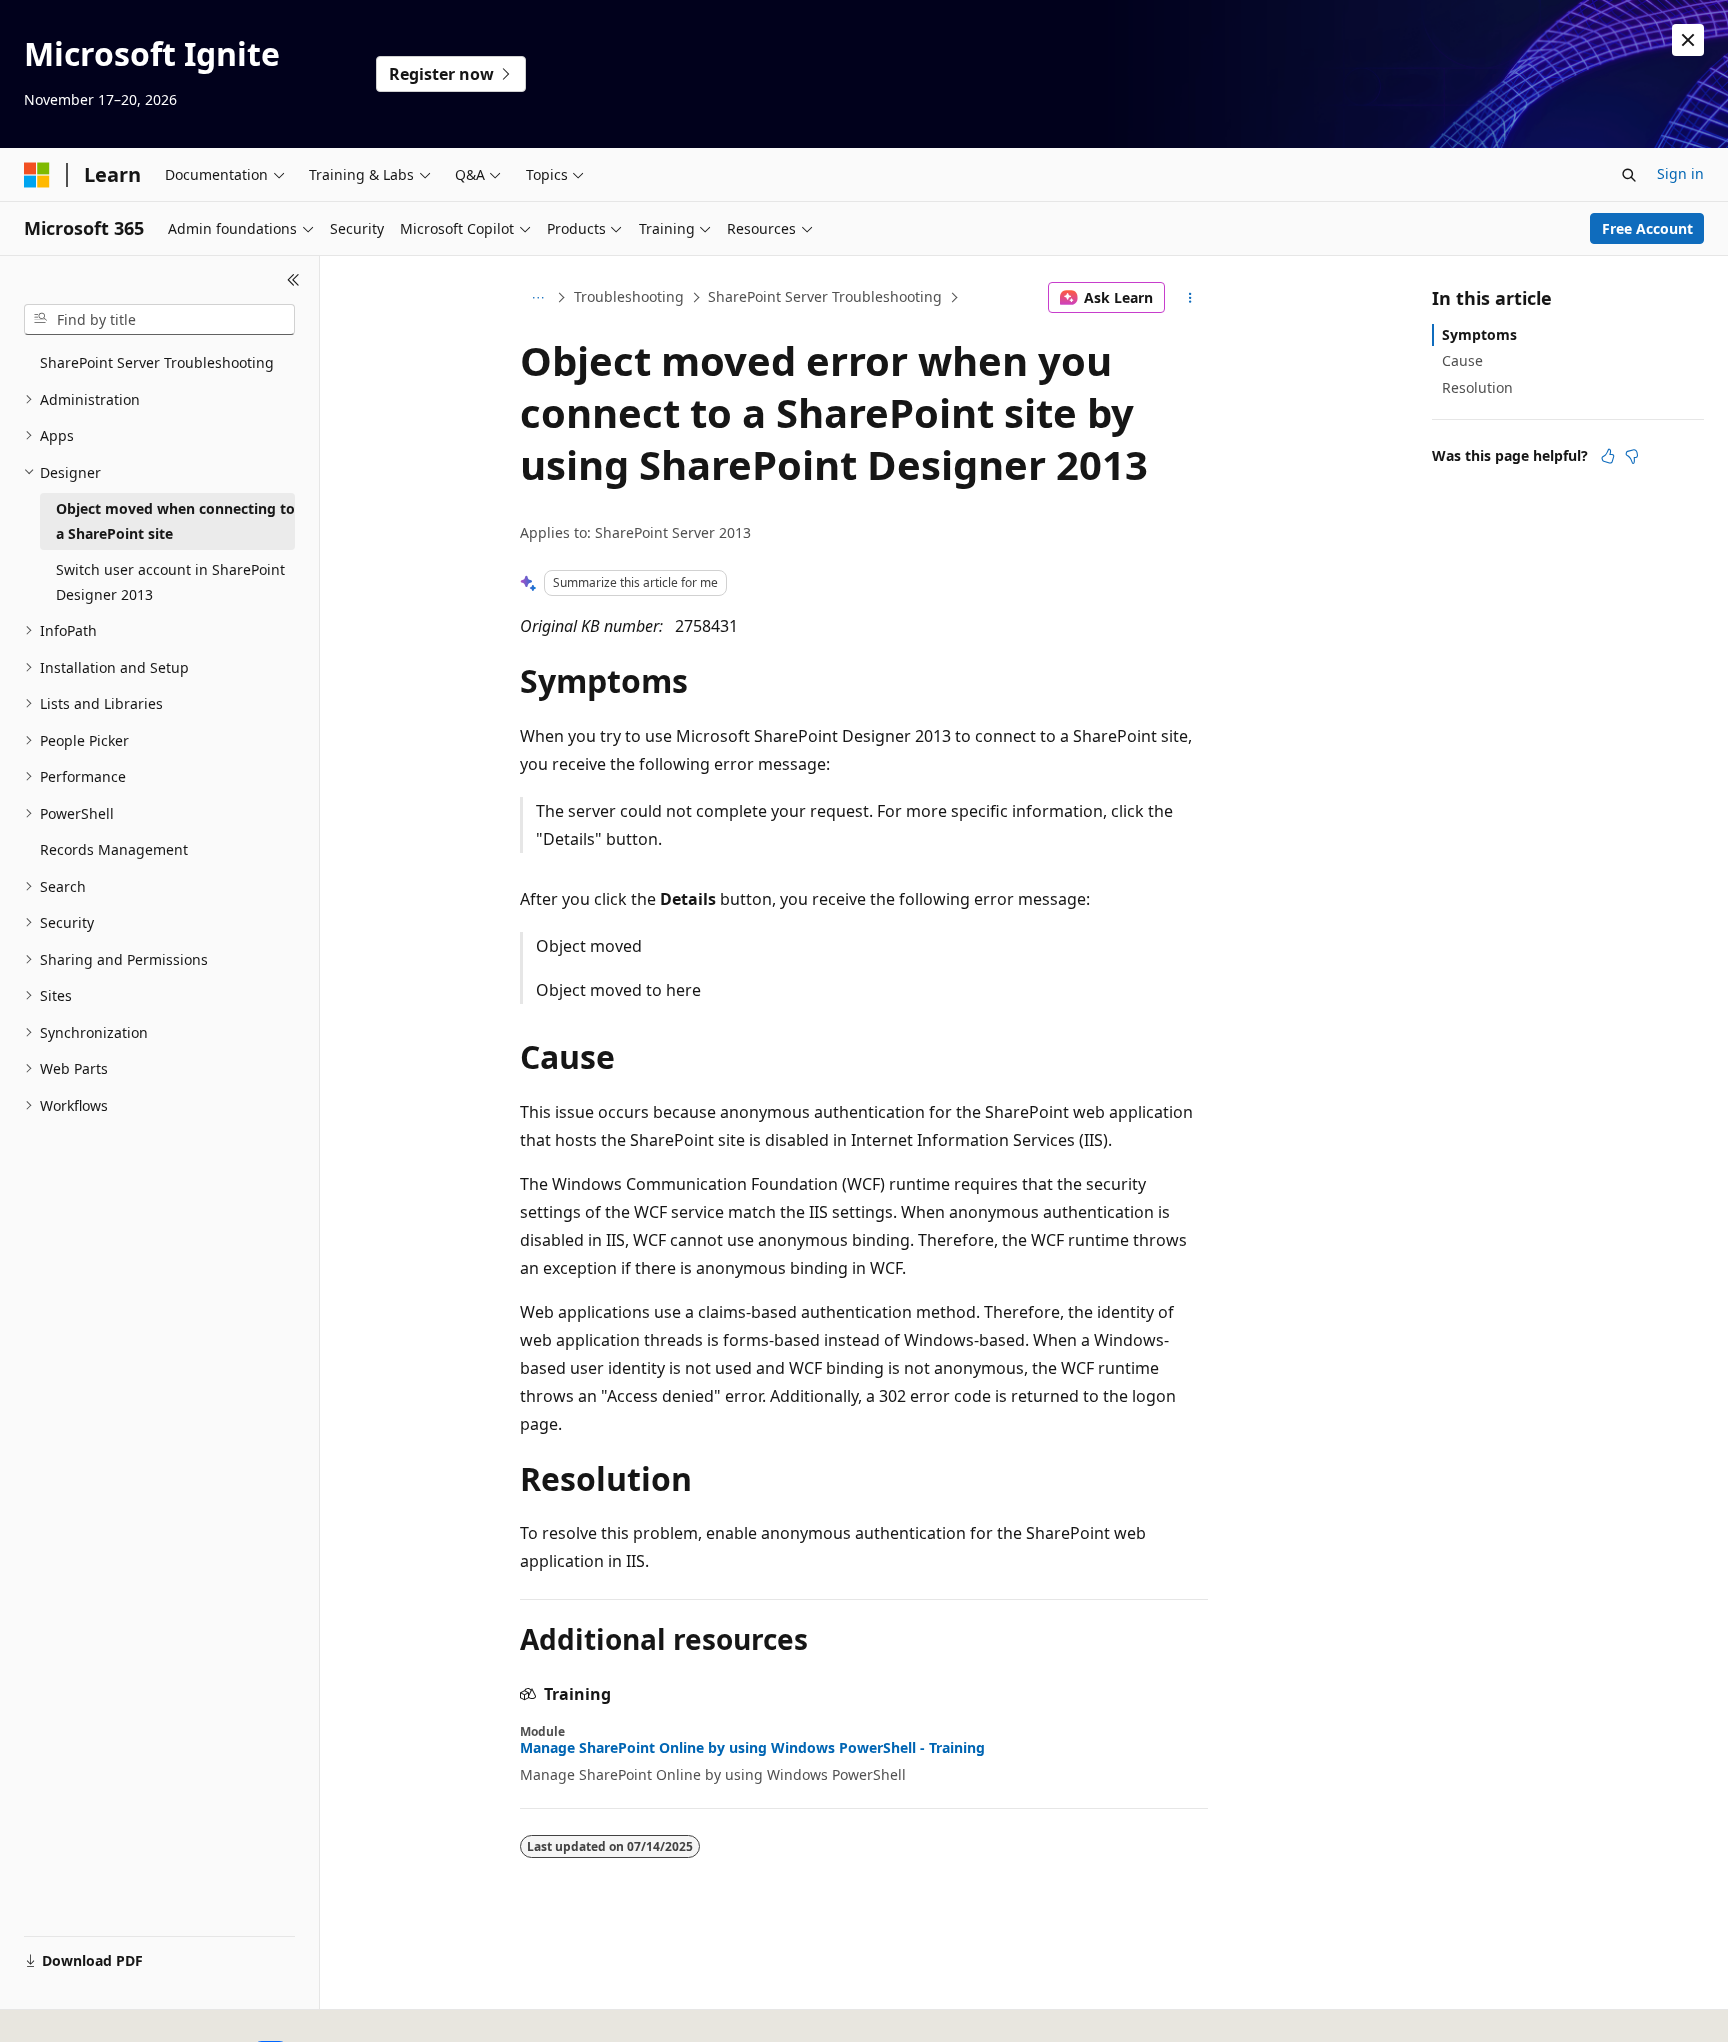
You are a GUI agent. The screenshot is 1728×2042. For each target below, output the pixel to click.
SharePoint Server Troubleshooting (825, 296)
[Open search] (1629, 175)
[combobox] (159, 320)
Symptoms (1479, 334)
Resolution (1477, 387)
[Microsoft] (37, 175)
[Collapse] (293, 280)
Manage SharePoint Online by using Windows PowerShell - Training (752, 1748)
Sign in (1680, 173)
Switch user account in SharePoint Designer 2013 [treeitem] (170, 582)
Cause (1462, 360)
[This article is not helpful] (1632, 456)
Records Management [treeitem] (114, 849)
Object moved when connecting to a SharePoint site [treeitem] (175, 521)
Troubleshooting (629, 296)
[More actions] (1190, 298)
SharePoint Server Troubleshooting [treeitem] (157, 362)
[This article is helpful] (1608, 456)
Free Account (1647, 228)
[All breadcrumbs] (537, 298)
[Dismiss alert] (1688, 40)
